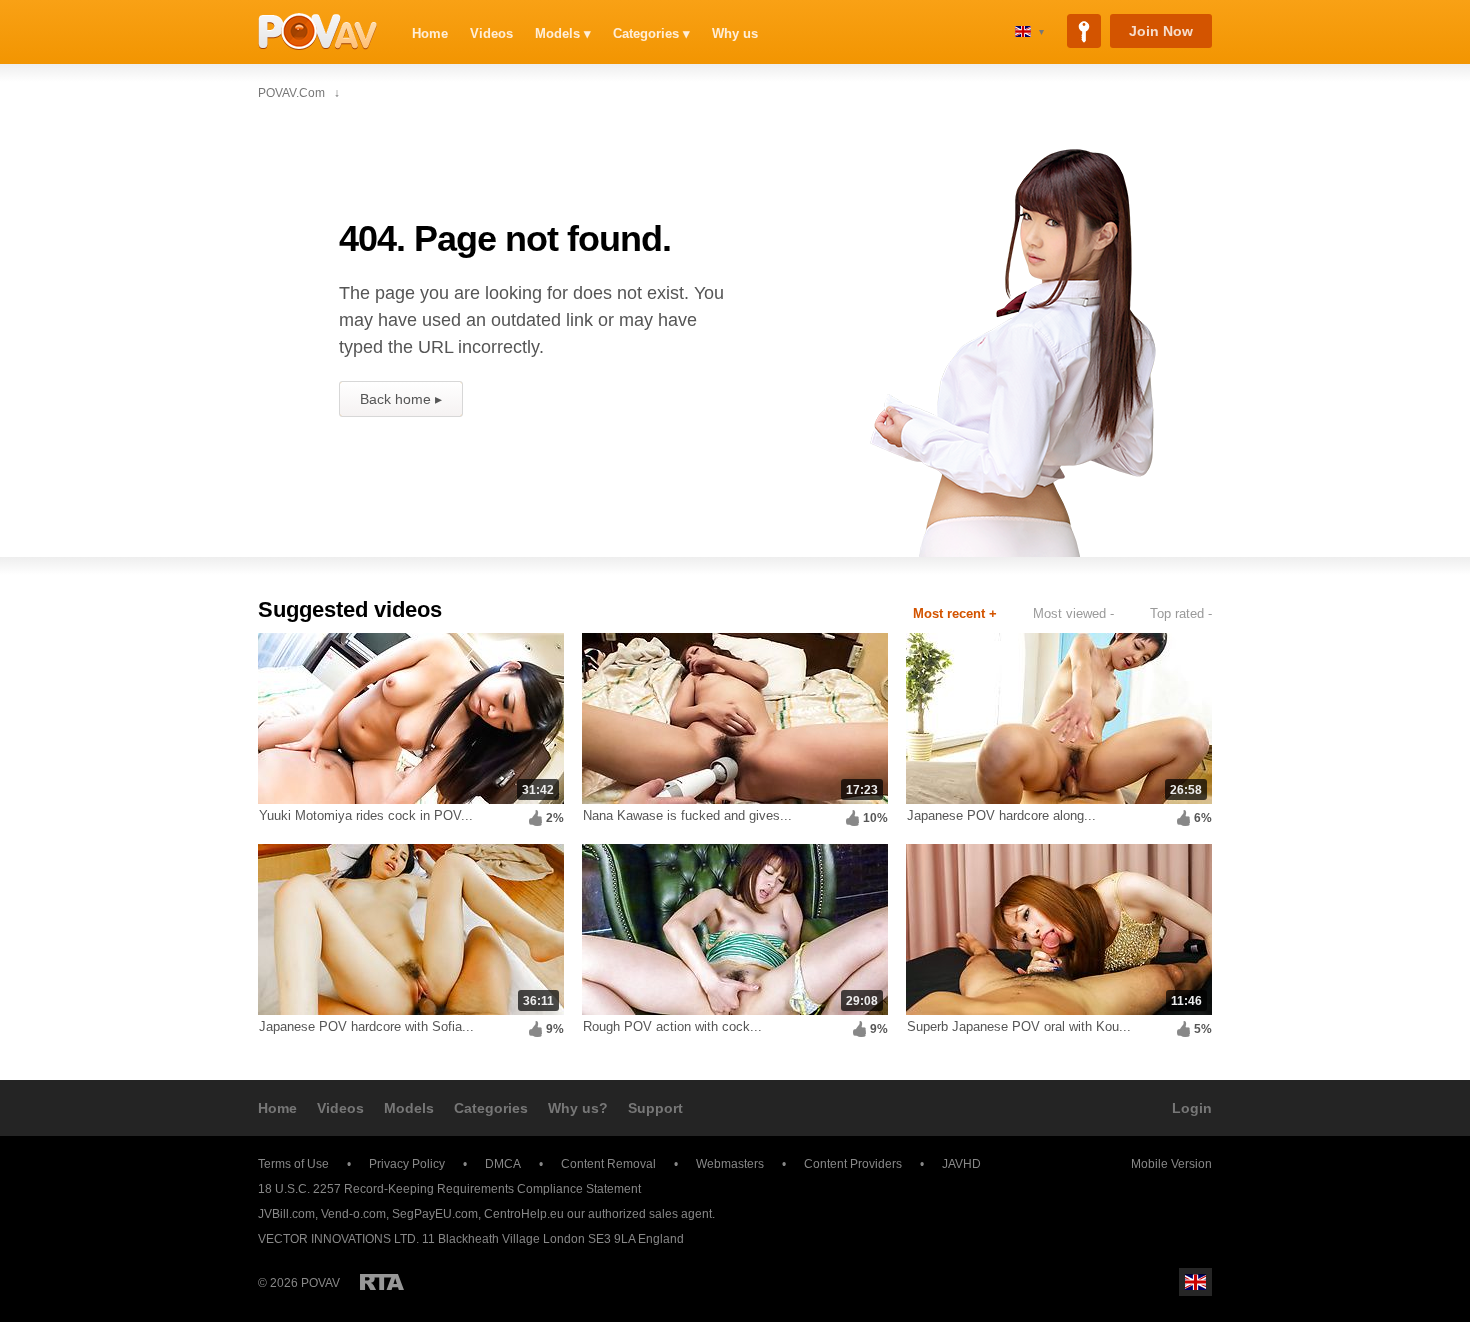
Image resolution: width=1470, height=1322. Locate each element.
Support (655, 1108)
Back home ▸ (401, 399)
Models (409, 1108)
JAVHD (961, 1164)
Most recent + (955, 613)
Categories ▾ (651, 33)
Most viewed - (1073, 613)
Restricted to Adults (382, 1282)
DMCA (503, 1164)
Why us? (578, 1108)
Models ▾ (563, 33)
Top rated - (1181, 613)
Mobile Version (1171, 1164)
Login (1192, 1108)
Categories (491, 1108)
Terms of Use (293, 1164)
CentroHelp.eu (524, 1214)
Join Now (1161, 31)
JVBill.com (286, 1214)
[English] (1029, 31)
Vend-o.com (353, 1214)
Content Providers (853, 1164)
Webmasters (730, 1164)
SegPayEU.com (435, 1214)
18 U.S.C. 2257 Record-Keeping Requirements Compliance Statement (449, 1189)
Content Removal (608, 1164)
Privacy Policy (407, 1164)
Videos (491, 33)
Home (430, 33)
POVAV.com (318, 31)
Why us (735, 33)
